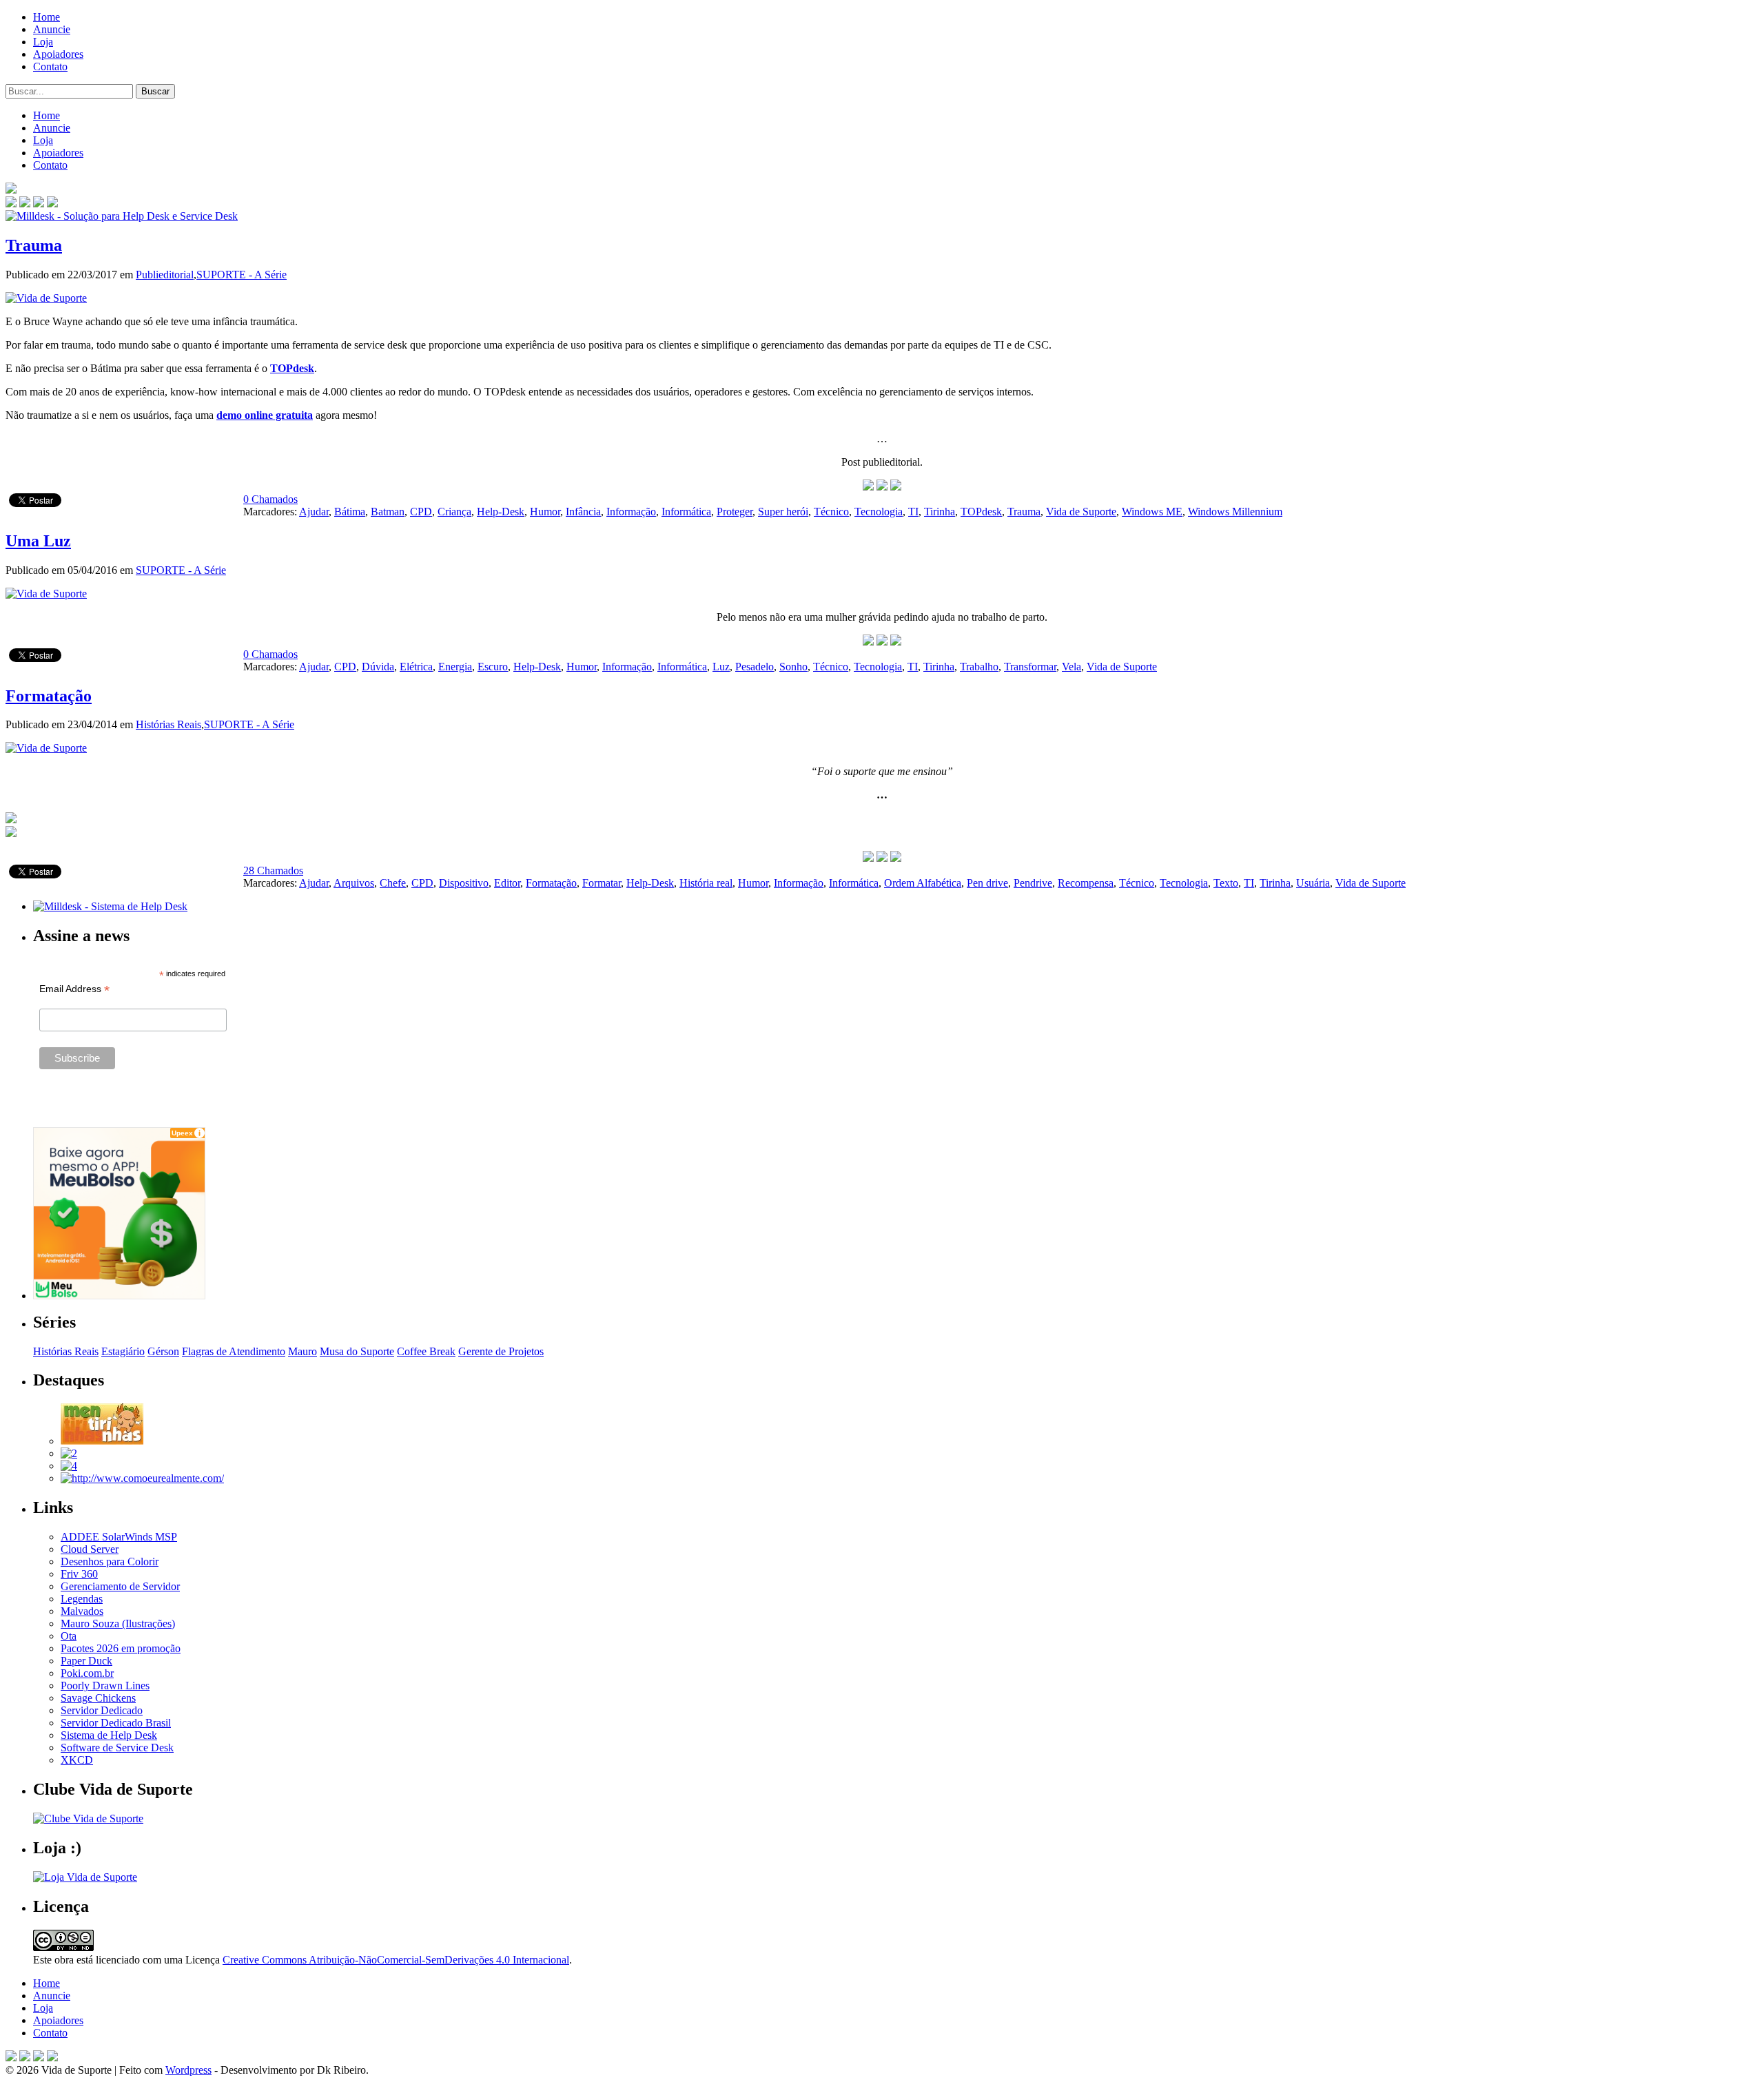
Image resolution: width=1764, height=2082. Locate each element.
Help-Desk (501, 512)
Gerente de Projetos (501, 1351)
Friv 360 (79, 1574)
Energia (455, 667)
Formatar (602, 883)
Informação (631, 512)
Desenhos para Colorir (110, 1561)
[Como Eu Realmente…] (142, 1478)
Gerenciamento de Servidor (120, 1586)
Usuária (1313, 883)
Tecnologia (879, 512)
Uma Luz (38, 541)
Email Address (74, 989)
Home (47, 17)
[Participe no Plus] (39, 2058)
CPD (421, 512)
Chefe (393, 883)
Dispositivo (464, 883)
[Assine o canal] (52, 204)
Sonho (793, 667)
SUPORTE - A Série (242, 275)
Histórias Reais (168, 724)
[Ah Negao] (69, 1466)
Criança (454, 512)
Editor (507, 883)
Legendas (82, 1599)
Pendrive (1033, 883)
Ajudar (314, 512)
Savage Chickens (98, 1698)
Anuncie (52, 29)
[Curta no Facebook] (25, 204)
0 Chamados (270, 499)
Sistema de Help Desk (109, 1735)
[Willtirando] (69, 1453)
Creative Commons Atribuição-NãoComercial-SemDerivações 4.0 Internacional (396, 1960)
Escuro (493, 667)
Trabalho (979, 667)
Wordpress (188, 2070)
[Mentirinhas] (102, 1441)
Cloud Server (90, 1549)
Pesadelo (755, 667)
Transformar (1030, 667)
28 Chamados (273, 870)
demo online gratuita (265, 415)
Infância (583, 512)
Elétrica (416, 667)
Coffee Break (426, 1351)
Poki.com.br (87, 1673)
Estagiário (123, 1351)
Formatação (49, 696)
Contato (50, 66)
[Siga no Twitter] (39, 204)
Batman (388, 512)
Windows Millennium (1235, 512)
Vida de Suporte (1081, 512)
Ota (69, 1636)
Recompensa (1086, 883)
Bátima (350, 512)
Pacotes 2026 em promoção (121, 1648)
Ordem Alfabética (923, 883)
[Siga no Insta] (11, 204)
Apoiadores (58, 54)
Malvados (82, 1611)
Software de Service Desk (117, 1748)
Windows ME (1152, 512)
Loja (43, 42)
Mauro (302, 1351)
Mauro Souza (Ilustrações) (118, 1624)
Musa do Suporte (357, 1351)
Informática (686, 512)
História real (706, 883)
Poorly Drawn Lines (105, 1686)
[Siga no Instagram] (52, 2058)
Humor (545, 512)
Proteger (735, 512)
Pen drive (987, 883)
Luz (721, 667)
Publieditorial (165, 275)
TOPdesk (292, 368)
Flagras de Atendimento (234, 1351)
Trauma (34, 245)
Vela (1071, 667)
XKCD (77, 1760)
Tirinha (940, 512)
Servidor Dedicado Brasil (116, 1723)
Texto (1226, 883)
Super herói (783, 512)
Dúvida (378, 667)
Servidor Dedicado (102, 1710)
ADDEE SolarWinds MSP (119, 1537)
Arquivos (354, 883)
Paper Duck (86, 1661)
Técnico (831, 512)
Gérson (163, 1351)
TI (913, 512)
